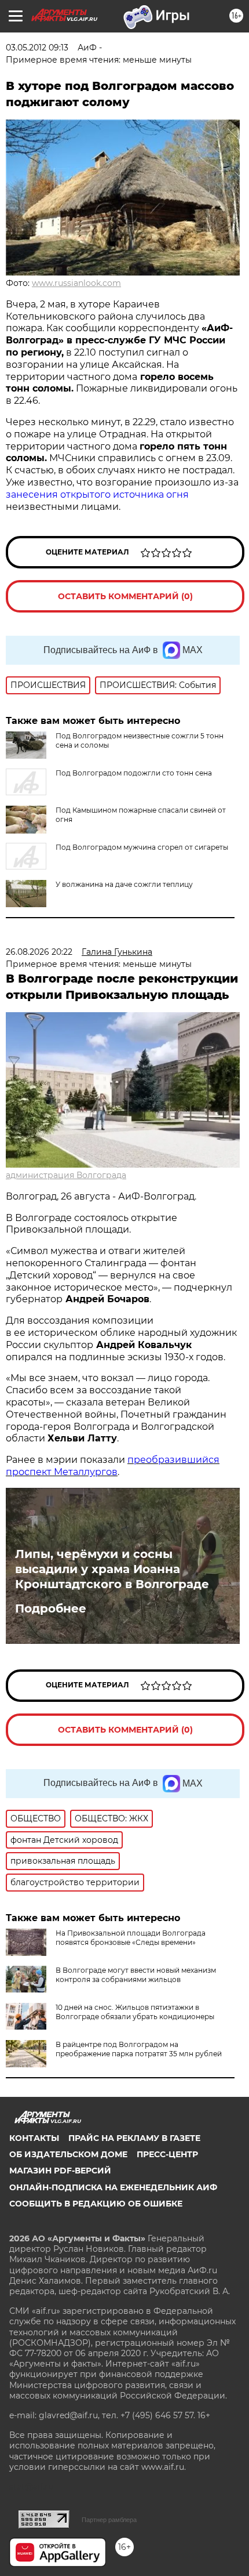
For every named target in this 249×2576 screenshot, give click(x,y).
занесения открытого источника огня (97, 494)
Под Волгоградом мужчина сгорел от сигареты (142, 847)
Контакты (34, 2138)
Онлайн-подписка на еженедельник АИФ (113, 2187)
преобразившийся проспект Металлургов (113, 1466)
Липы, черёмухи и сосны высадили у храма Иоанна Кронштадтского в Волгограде (112, 1569)
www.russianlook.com (76, 283)
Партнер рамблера (109, 2520)
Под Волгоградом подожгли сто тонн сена (134, 773)
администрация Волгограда (66, 1175)
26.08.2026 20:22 (39, 952)
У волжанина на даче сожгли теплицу (124, 884)
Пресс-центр (167, 2154)
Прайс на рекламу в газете (134, 2138)
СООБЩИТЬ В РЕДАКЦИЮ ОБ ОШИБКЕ (96, 2204)
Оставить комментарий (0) (125, 596)
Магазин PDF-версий (60, 2171)
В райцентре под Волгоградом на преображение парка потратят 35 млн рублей (139, 2049)
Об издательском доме (68, 2154)
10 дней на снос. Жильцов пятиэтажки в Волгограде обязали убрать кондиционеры (135, 2012)
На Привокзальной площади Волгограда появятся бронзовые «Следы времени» (131, 1938)
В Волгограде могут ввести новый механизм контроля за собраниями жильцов (136, 1975)
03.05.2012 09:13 (37, 48)
